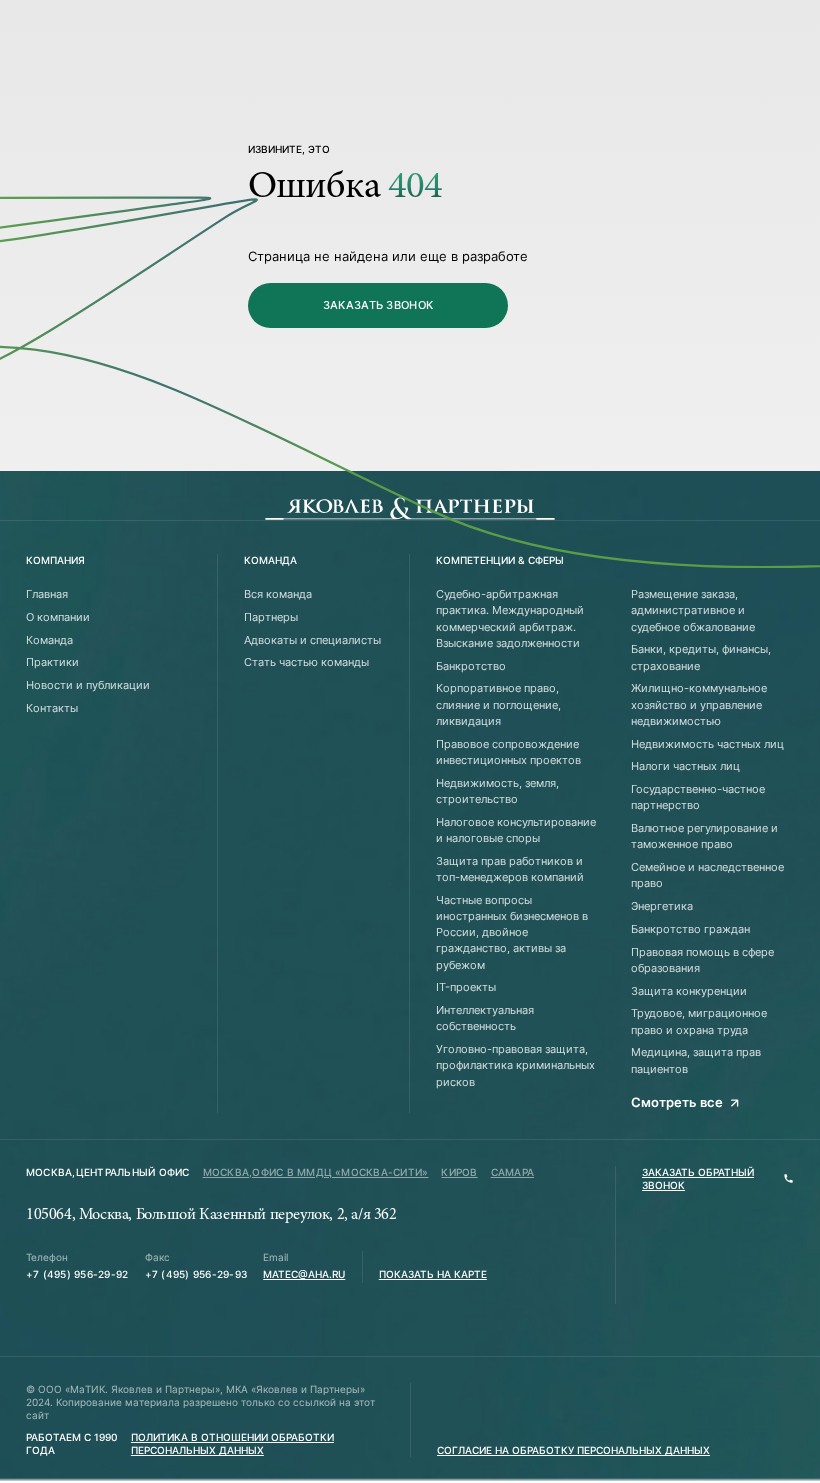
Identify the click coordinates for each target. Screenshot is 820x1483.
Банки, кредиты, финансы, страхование (701, 657)
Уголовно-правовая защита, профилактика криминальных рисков (515, 1065)
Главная (47, 594)
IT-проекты (466, 987)
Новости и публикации (88, 685)
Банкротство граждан (690, 929)
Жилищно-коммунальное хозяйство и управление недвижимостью (699, 704)
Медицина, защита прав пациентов (696, 1060)
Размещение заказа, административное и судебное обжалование (693, 610)
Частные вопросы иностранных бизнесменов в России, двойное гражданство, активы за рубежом (512, 932)
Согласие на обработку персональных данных (573, 1450)
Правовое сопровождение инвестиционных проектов (508, 752)
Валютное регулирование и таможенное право (704, 836)
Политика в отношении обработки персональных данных (232, 1444)
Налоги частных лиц (685, 766)
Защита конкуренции (689, 991)
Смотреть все (677, 1102)
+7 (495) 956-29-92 (77, 1274)
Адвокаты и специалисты (312, 640)
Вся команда (278, 594)
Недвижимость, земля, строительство (497, 791)
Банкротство (471, 666)
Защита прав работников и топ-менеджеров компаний (510, 869)
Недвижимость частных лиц (707, 744)
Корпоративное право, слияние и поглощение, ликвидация (498, 704)
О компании (58, 617)
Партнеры (271, 617)
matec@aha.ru (304, 1274)
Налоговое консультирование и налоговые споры (516, 830)
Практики (52, 662)
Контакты (52, 708)
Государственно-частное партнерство (698, 797)
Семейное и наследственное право (707, 875)
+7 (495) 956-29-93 (196, 1274)
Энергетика (662, 906)
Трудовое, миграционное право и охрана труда (699, 1021)
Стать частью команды (306, 662)
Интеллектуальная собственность (485, 1018)
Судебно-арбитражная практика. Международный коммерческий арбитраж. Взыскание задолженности (510, 618)
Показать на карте (433, 1274)
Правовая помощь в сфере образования (702, 960)
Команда (49, 640)
